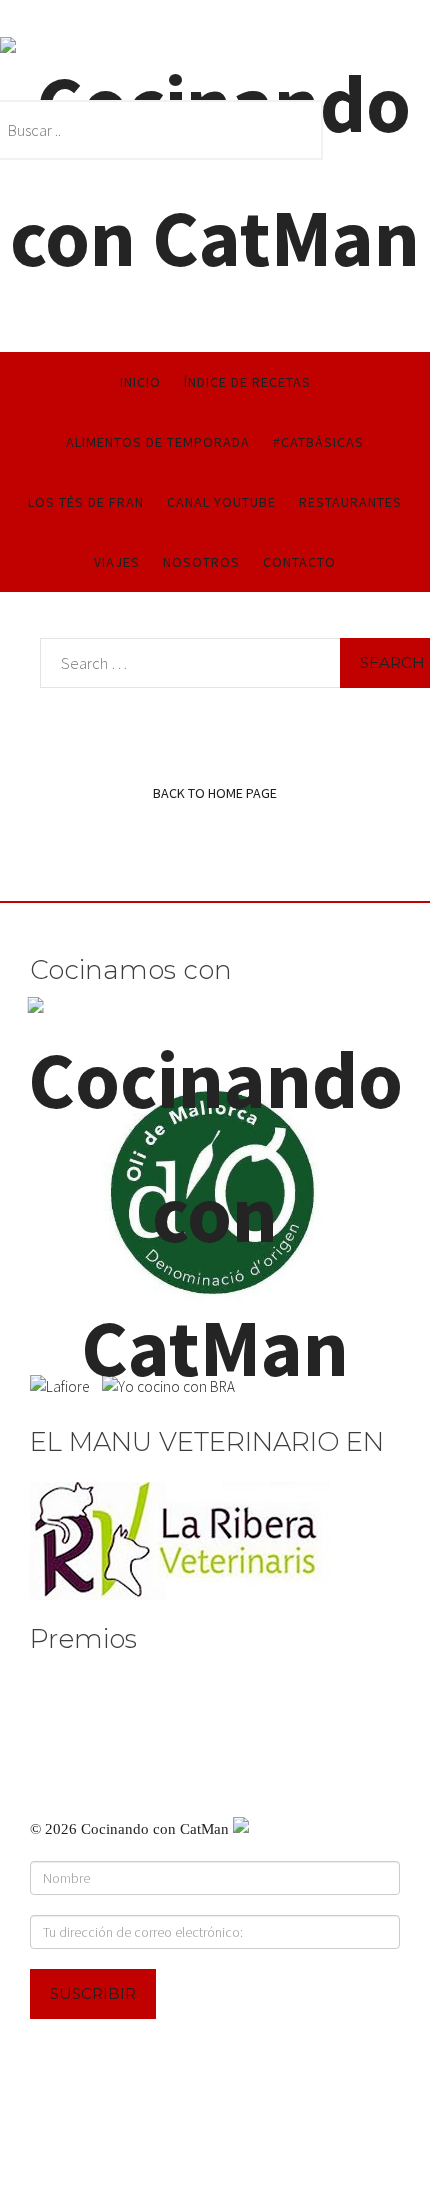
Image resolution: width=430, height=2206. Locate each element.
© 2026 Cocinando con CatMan (131, 1829)
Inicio (140, 382)
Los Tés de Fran (86, 502)
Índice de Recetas (247, 382)
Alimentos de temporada (158, 442)
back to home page (215, 793)
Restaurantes (350, 502)
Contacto (299, 562)
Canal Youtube (221, 502)
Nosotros (201, 562)
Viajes (117, 562)
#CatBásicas (318, 442)
